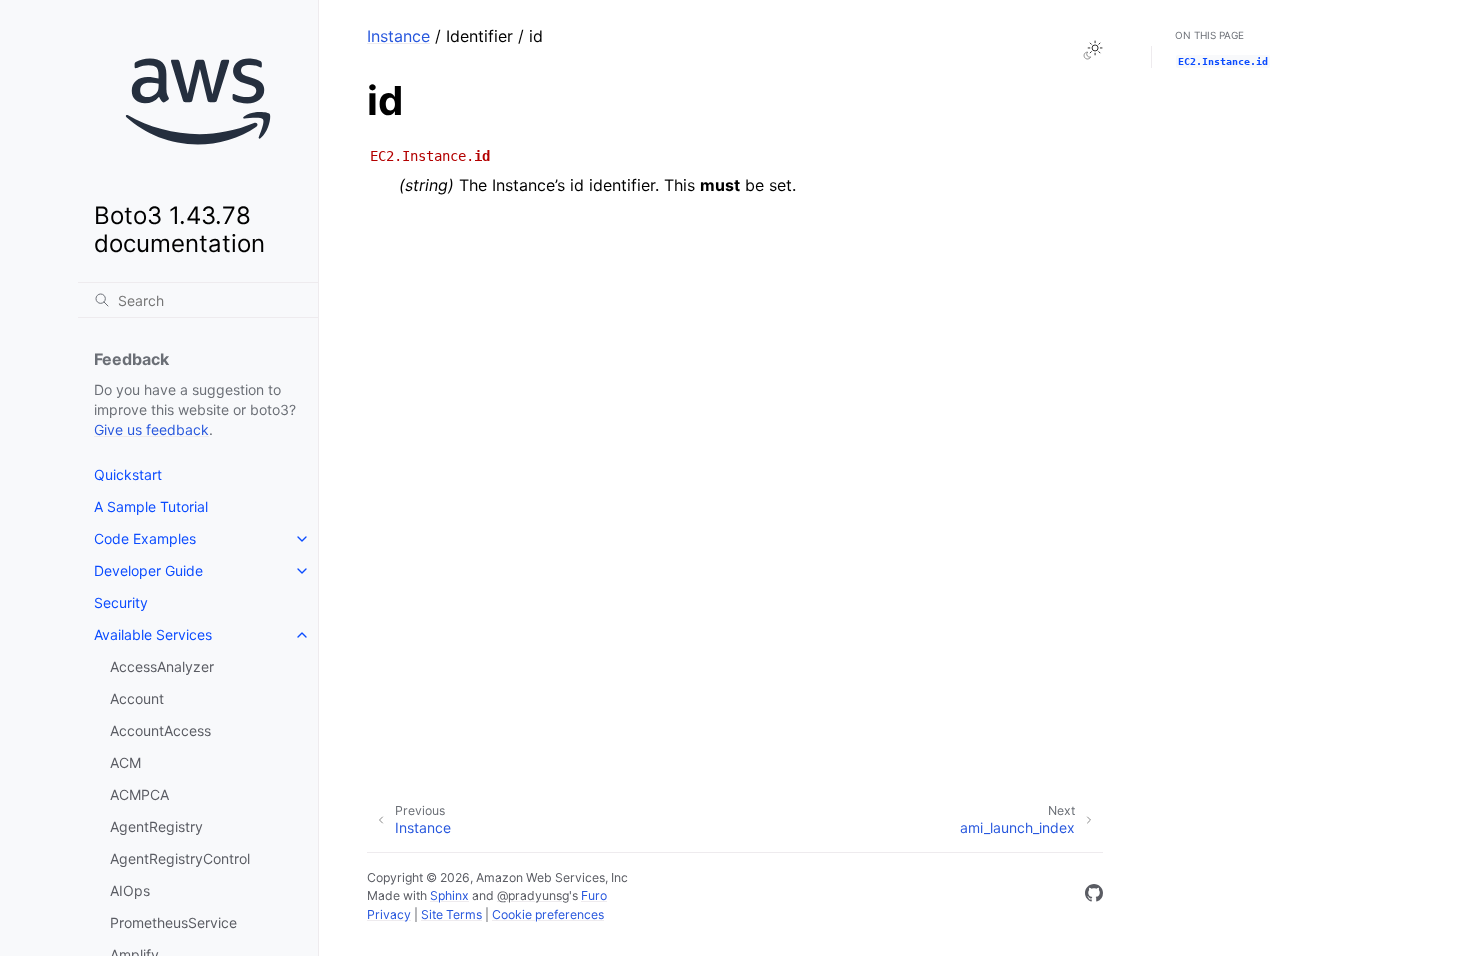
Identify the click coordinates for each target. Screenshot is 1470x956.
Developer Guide (148, 570)
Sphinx (449, 895)
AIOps (130, 890)
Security (121, 602)
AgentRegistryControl (180, 858)
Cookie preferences (548, 914)
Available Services (153, 634)
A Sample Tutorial (151, 506)
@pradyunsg (533, 895)
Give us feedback (151, 429)
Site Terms (451, 914)
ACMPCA (139, 794)
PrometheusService (173, 922)
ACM (125, 762)
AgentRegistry (156, 826)
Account (137, 698)
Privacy (389, 914)
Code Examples (145, 538)
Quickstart (128, 474)
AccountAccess (160, 730)
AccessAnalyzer (162, 666)
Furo (594, 895)
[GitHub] (1094, 896)
